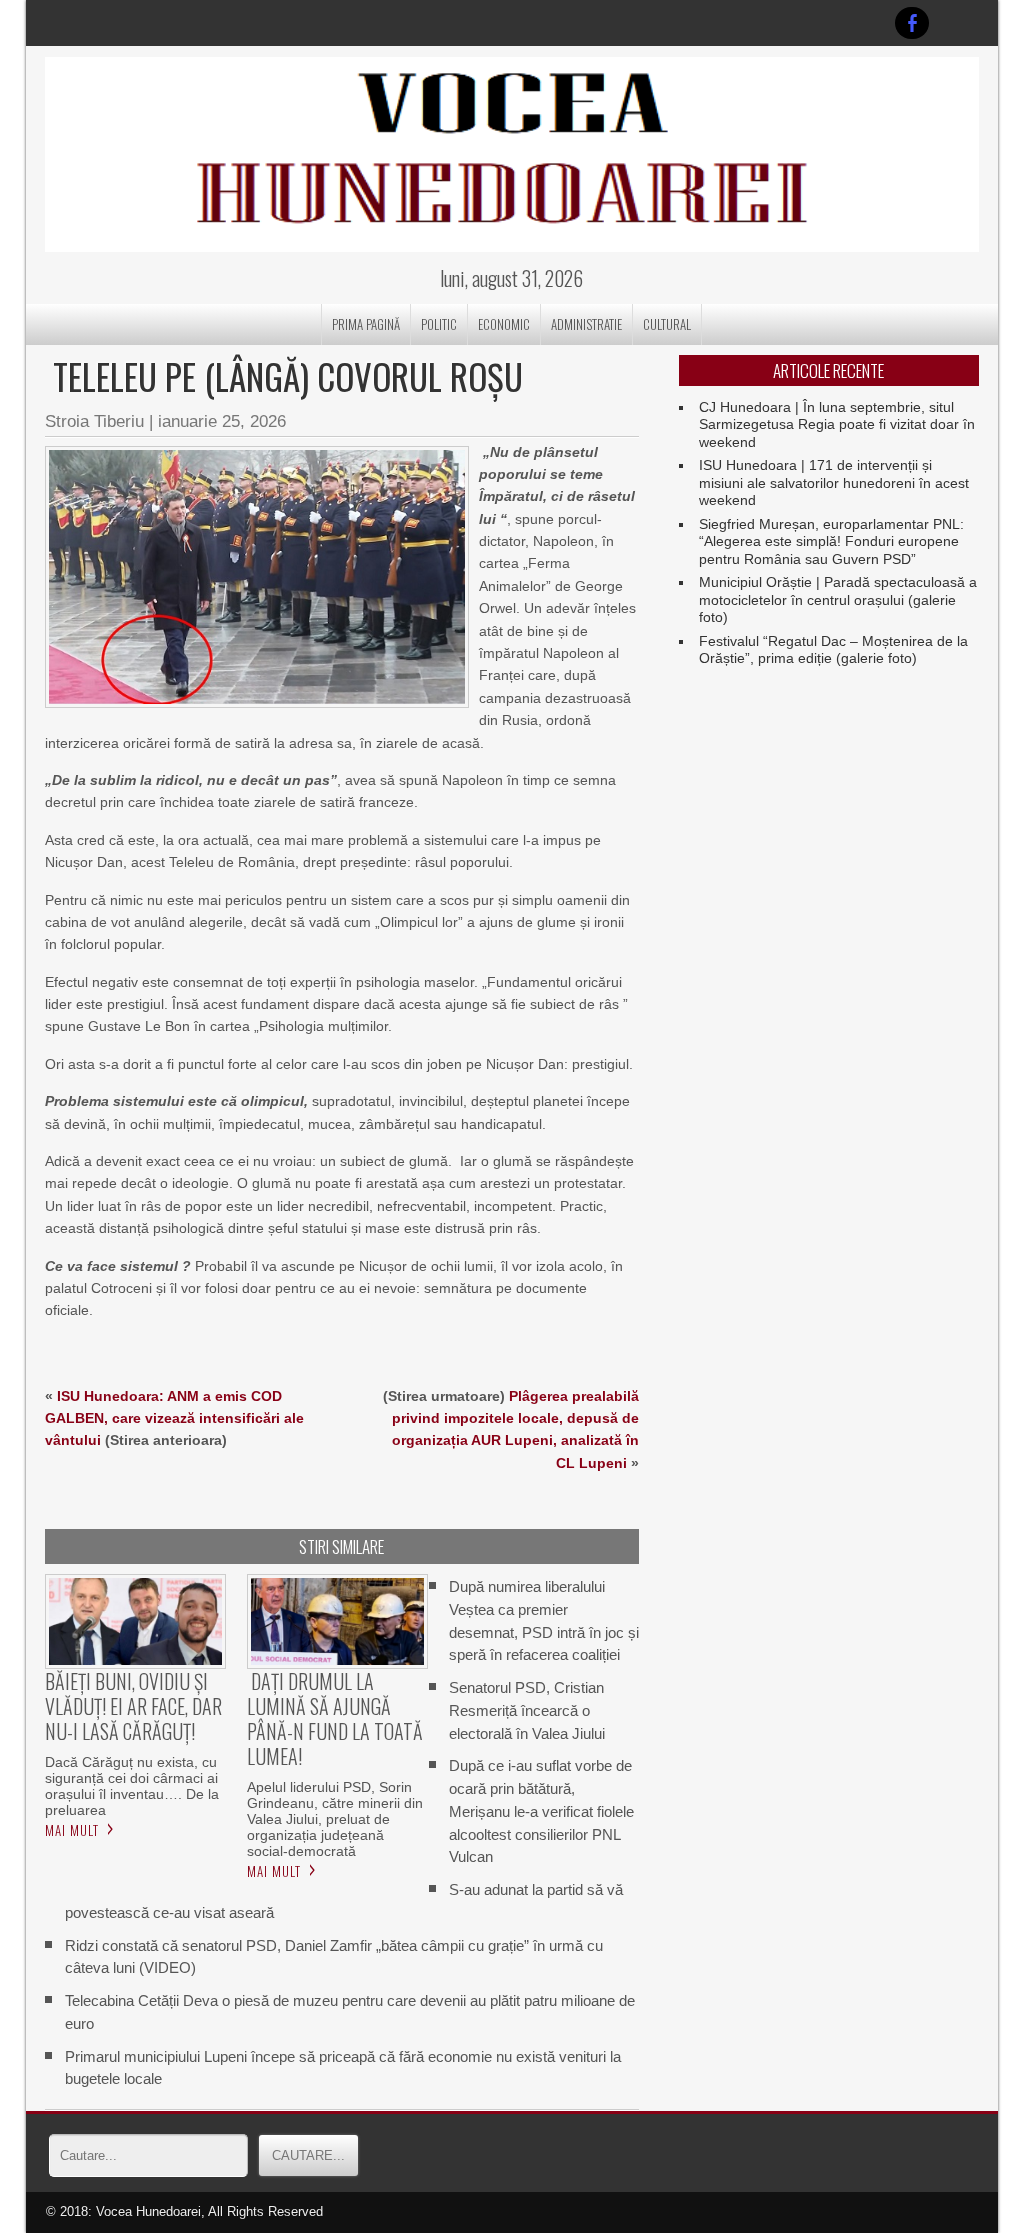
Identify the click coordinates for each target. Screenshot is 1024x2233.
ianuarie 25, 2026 (222, 421)
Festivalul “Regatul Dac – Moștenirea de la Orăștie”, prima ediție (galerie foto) (833, 650)
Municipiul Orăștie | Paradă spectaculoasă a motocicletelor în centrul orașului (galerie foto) (838, 599)
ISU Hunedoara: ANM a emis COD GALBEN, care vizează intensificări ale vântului (174, 1418)
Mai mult (72, 1830)
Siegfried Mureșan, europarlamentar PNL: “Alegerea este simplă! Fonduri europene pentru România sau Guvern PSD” (831, 541)
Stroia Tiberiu (94, 421)
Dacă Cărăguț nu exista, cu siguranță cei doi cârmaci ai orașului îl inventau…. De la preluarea (132, 1786)
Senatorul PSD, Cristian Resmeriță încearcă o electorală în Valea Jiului (527, 1710)
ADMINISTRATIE (586, 324)
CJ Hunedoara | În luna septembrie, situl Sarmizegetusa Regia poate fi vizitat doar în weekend (837, 424)
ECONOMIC (504, 324)
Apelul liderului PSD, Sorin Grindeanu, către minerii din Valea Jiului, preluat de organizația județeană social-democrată (335, 1819)
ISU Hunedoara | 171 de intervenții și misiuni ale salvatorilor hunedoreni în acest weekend (834, 482)
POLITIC (439, 324)
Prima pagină (366, 324)
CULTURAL (667, 324)
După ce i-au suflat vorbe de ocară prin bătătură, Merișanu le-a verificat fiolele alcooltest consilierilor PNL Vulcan (541, 1811)
